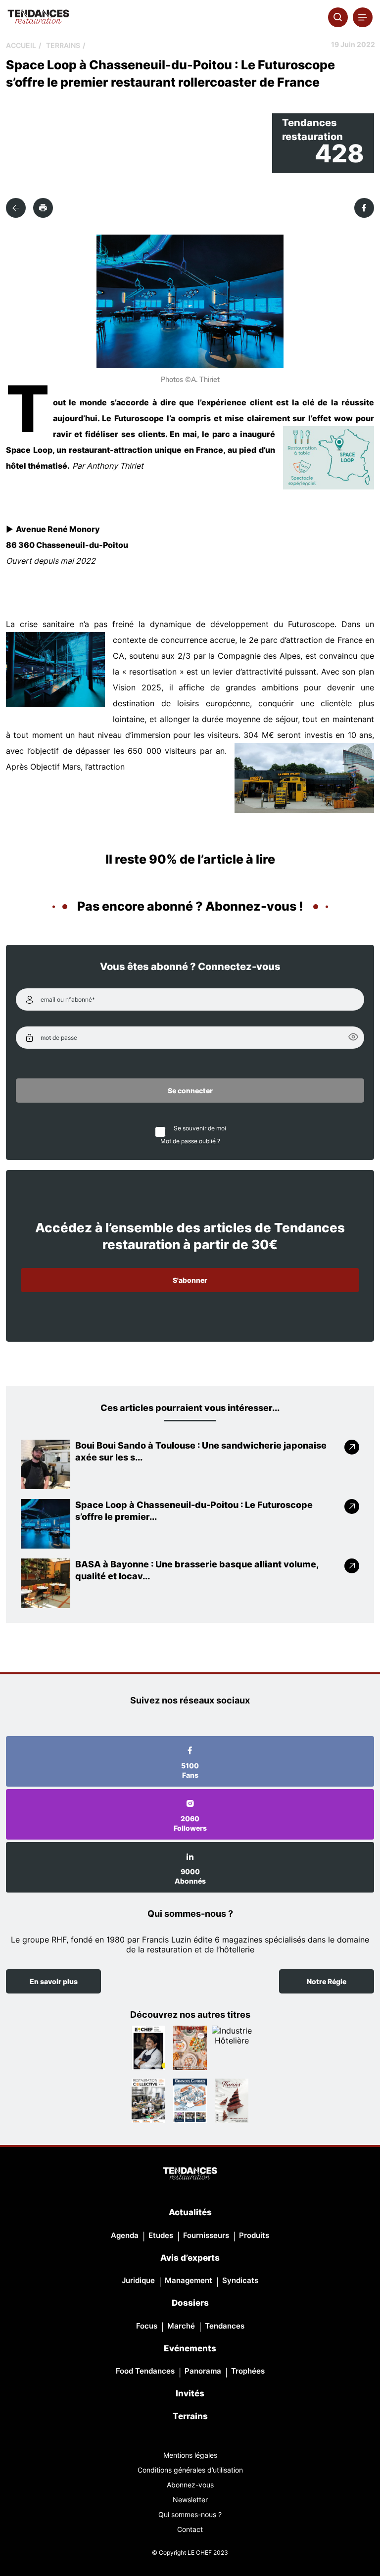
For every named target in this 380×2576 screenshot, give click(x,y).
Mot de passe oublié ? (190, 1141)
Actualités (190, 2212)
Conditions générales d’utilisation (190, 2470)
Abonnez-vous (190, 2485)
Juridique (138, 2280)
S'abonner (190, 1280)
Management (189, 2280)
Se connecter (190, 1091)
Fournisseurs (206, 2235)
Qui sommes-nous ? (190, 2514)
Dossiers (190, 2303)
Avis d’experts (190, 2258)
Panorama (203, 2371)
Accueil (21, 45)
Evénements (190, 2348)
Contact (190, 2529)
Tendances (225, 2326)
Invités (190, 2393)
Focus (147, 2326)
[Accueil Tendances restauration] (38, 17)
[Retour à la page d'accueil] (190, 2174)
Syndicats (240, 2280)
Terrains (63, 45)
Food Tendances (145, 2371)
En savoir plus (54, 1981)
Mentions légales (190, 2455)
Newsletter (190, 2500)
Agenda (125, 2235)
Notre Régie (327, 1981)
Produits (254, 2235)
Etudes (161, 2235)
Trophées (248, 2371)
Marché (181, 2326)
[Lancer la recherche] (338, 17)
